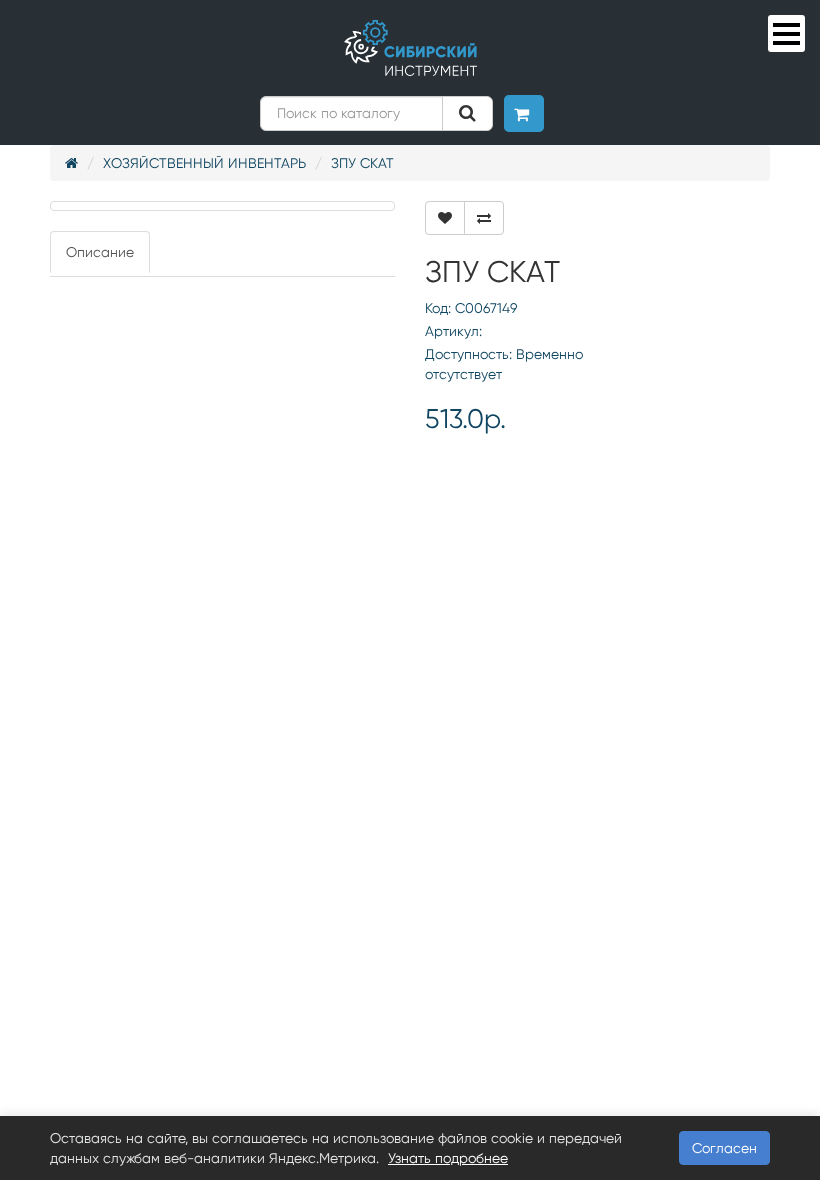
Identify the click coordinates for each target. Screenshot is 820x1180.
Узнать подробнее (448, 1158)
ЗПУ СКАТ (362, 163)
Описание (100, 252)
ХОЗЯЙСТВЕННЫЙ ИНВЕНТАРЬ (204, 163)
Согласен (724, 1148)
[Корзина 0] (524, 113)
